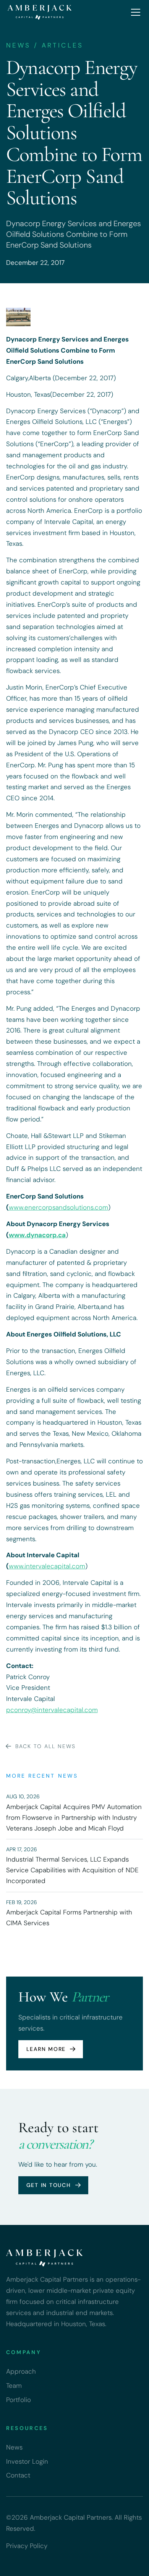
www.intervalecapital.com (47, 1566)
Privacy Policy (27, 2546)
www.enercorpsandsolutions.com (58, 1207)
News (14, 2447)
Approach (21, 2371)
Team (14, 2386)
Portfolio (19, 2400)
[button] (134, 12)
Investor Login (27, 2461)
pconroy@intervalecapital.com (52, 1710)
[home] (40, 12)
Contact (18, 2475)
